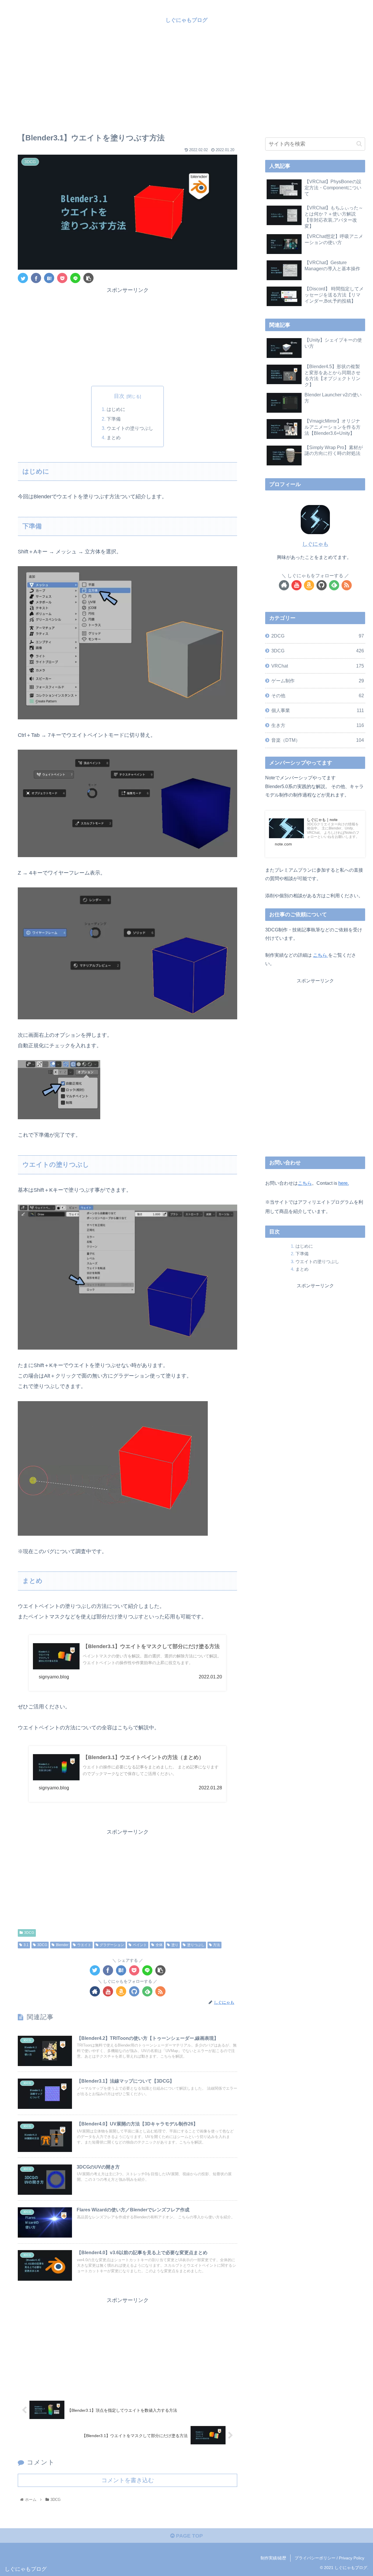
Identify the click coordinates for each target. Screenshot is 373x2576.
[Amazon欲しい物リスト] (121, 1991)
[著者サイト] (95, 1991)
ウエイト (84, 1945)
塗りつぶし (196, 1945)
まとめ (114, 437)
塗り (175, 1945)
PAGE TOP (189, 2536)
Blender (62, 1945)
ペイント (140, 1945)
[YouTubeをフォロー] (108, 1991)
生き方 (318, 725)
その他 (318, 695)
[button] (359, 144)
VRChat (318, 666)
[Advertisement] (186, 79)
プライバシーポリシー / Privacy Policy (329, 2558)
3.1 (26, 1945)
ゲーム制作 (318, 681)
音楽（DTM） (318, 740)
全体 (159, 1945)
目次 (119, 396)
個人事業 (318, 710)
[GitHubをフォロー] (134, 1991)
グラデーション (112, 1945)
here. (344, 1183)
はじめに (116, 409)
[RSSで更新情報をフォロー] (160, 1991)
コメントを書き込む (128, 2480)
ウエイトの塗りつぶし (130, 428)
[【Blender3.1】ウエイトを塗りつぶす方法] (49, 278)
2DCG (318, 636)
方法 (217, 1945)
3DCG (29, 1933)
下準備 (114, 419)
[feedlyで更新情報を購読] (147, 1991)
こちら (321, 955)
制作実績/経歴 (273, 2558)
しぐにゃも (315, 544)
